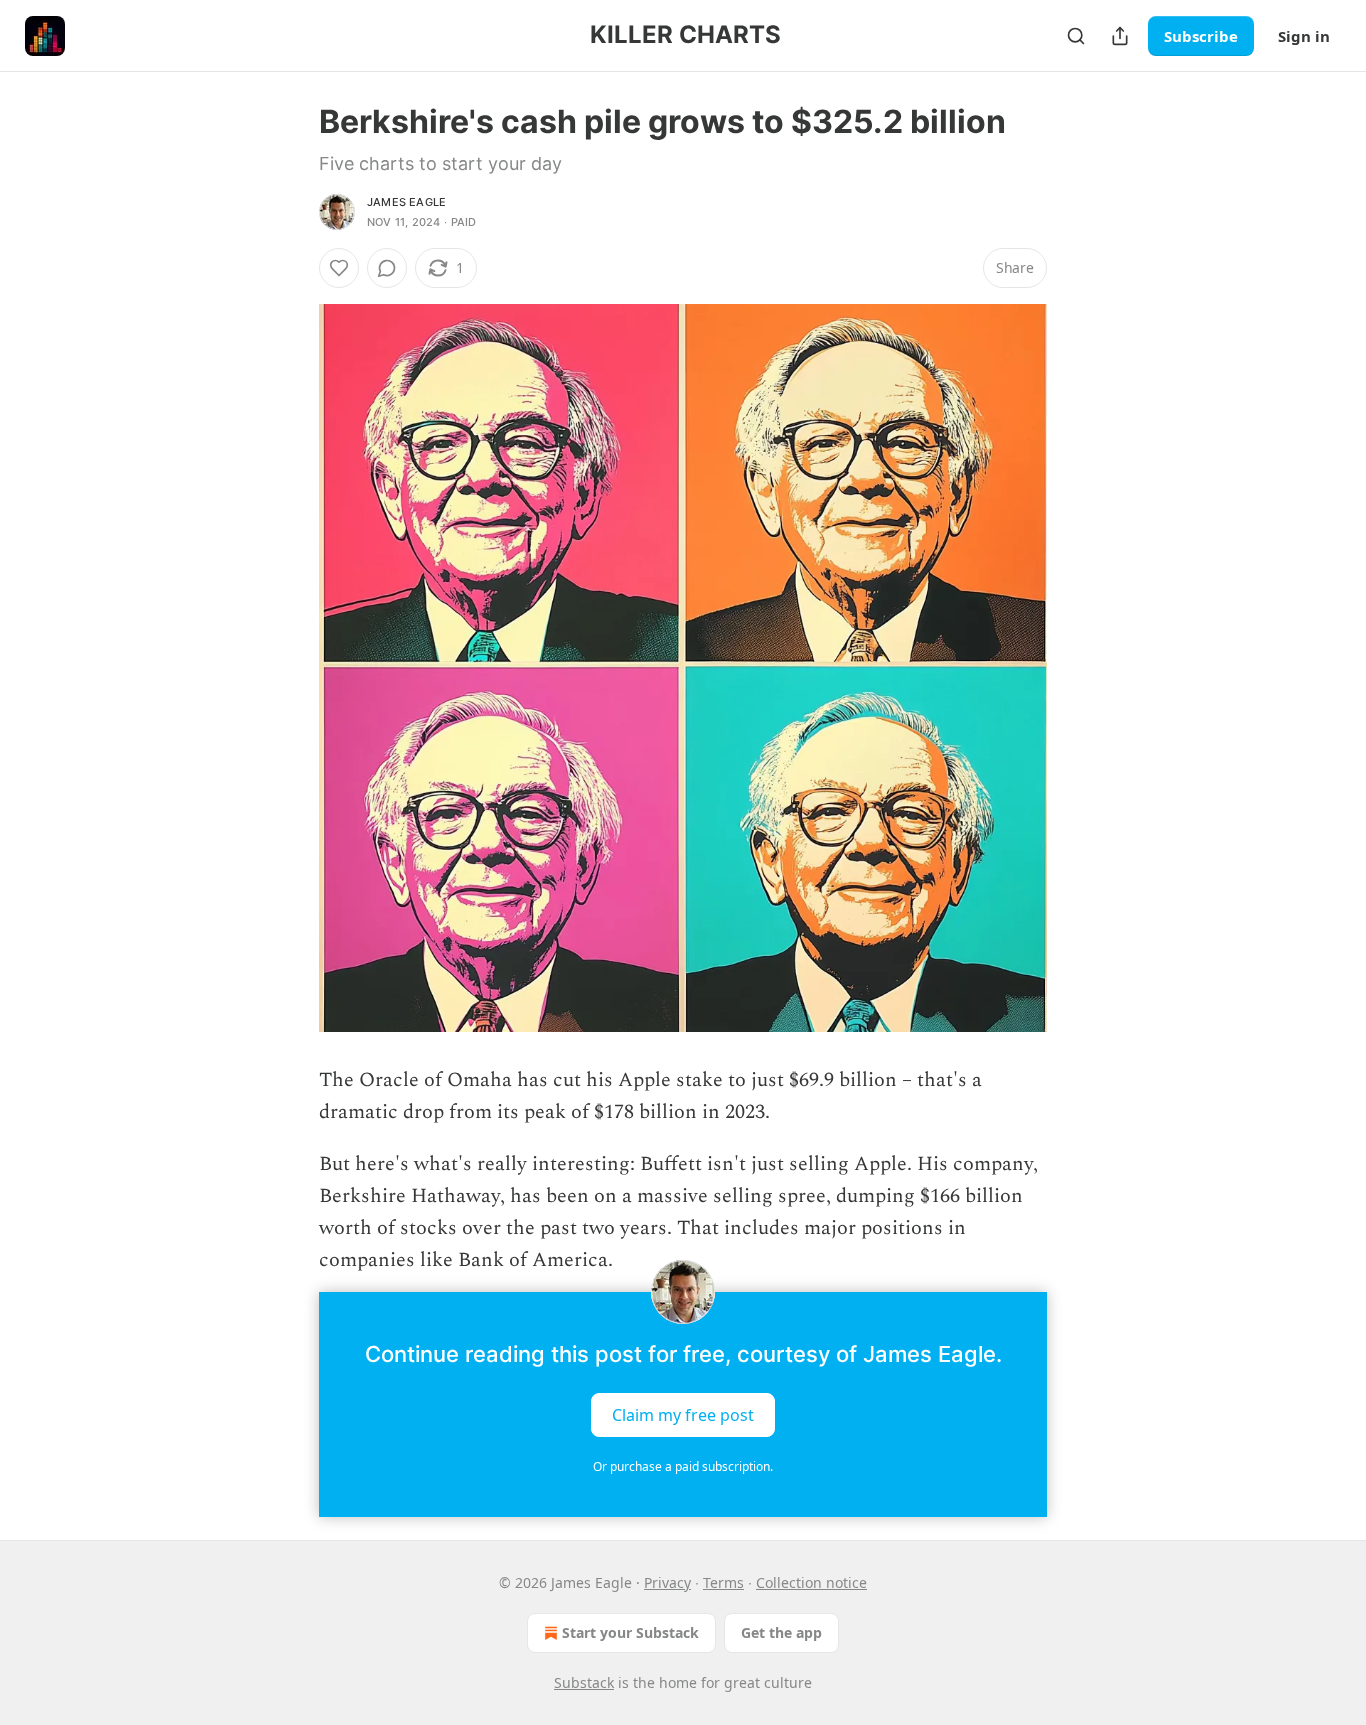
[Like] (339, 268)
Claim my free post (683, 1415)
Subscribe (1201, 36)
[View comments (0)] (387, 268)
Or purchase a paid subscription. (683, 1466)
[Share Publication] (1120, 36)
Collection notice (811, 1582)
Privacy (667, 1582)
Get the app (781, 1632)
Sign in (1304, 36)
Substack (584, 1682)
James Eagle (406, 202)
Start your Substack (630, 1632)
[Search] (1076, 36)
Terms (723, 1582)
